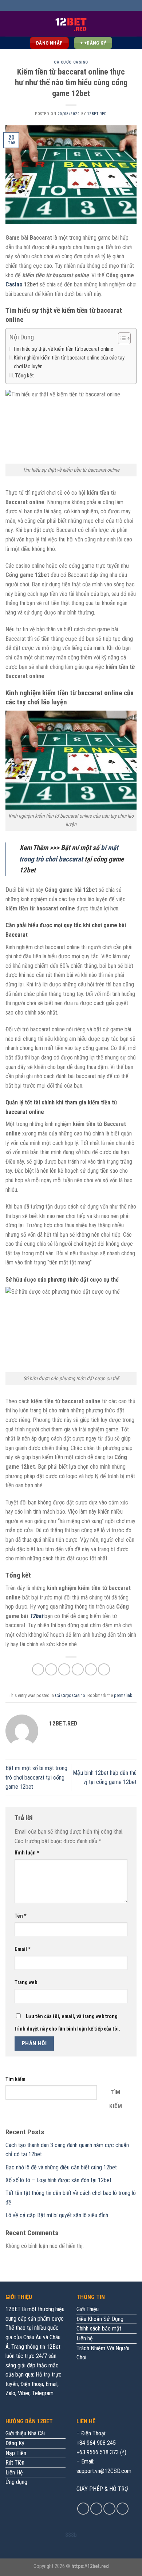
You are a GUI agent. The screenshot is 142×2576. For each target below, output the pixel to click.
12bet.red (97, 114)
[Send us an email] (123, 2509)
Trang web (26, 1983)
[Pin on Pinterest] (91, 1669)
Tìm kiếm (15, 2079)
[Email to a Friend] (78, 1669)
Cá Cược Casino (71, 62)
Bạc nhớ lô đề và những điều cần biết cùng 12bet (62, 2167)
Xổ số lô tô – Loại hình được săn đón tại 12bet (59, 2180)
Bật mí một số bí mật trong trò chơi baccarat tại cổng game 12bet (36, 1777)
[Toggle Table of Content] (121, 338)
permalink (123, 1695)
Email (23, 1949)
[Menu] (10, 24)
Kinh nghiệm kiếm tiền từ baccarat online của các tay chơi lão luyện (69, 362)
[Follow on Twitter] (109, 2509)
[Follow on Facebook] (83, 2509)
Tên (21, 1916)
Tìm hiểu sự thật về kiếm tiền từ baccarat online (63, 349)
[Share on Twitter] (64, 1669)
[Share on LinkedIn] (104, 1669)
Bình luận (27, 1853)
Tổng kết (24, 376)
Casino (14, 284)
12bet (36, 1616)
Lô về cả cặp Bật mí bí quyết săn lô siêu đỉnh (57, 2215)
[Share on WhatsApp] (38, 1669)
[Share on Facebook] (51, 1669)
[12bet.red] (71, 24)
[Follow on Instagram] (96, 2509)
